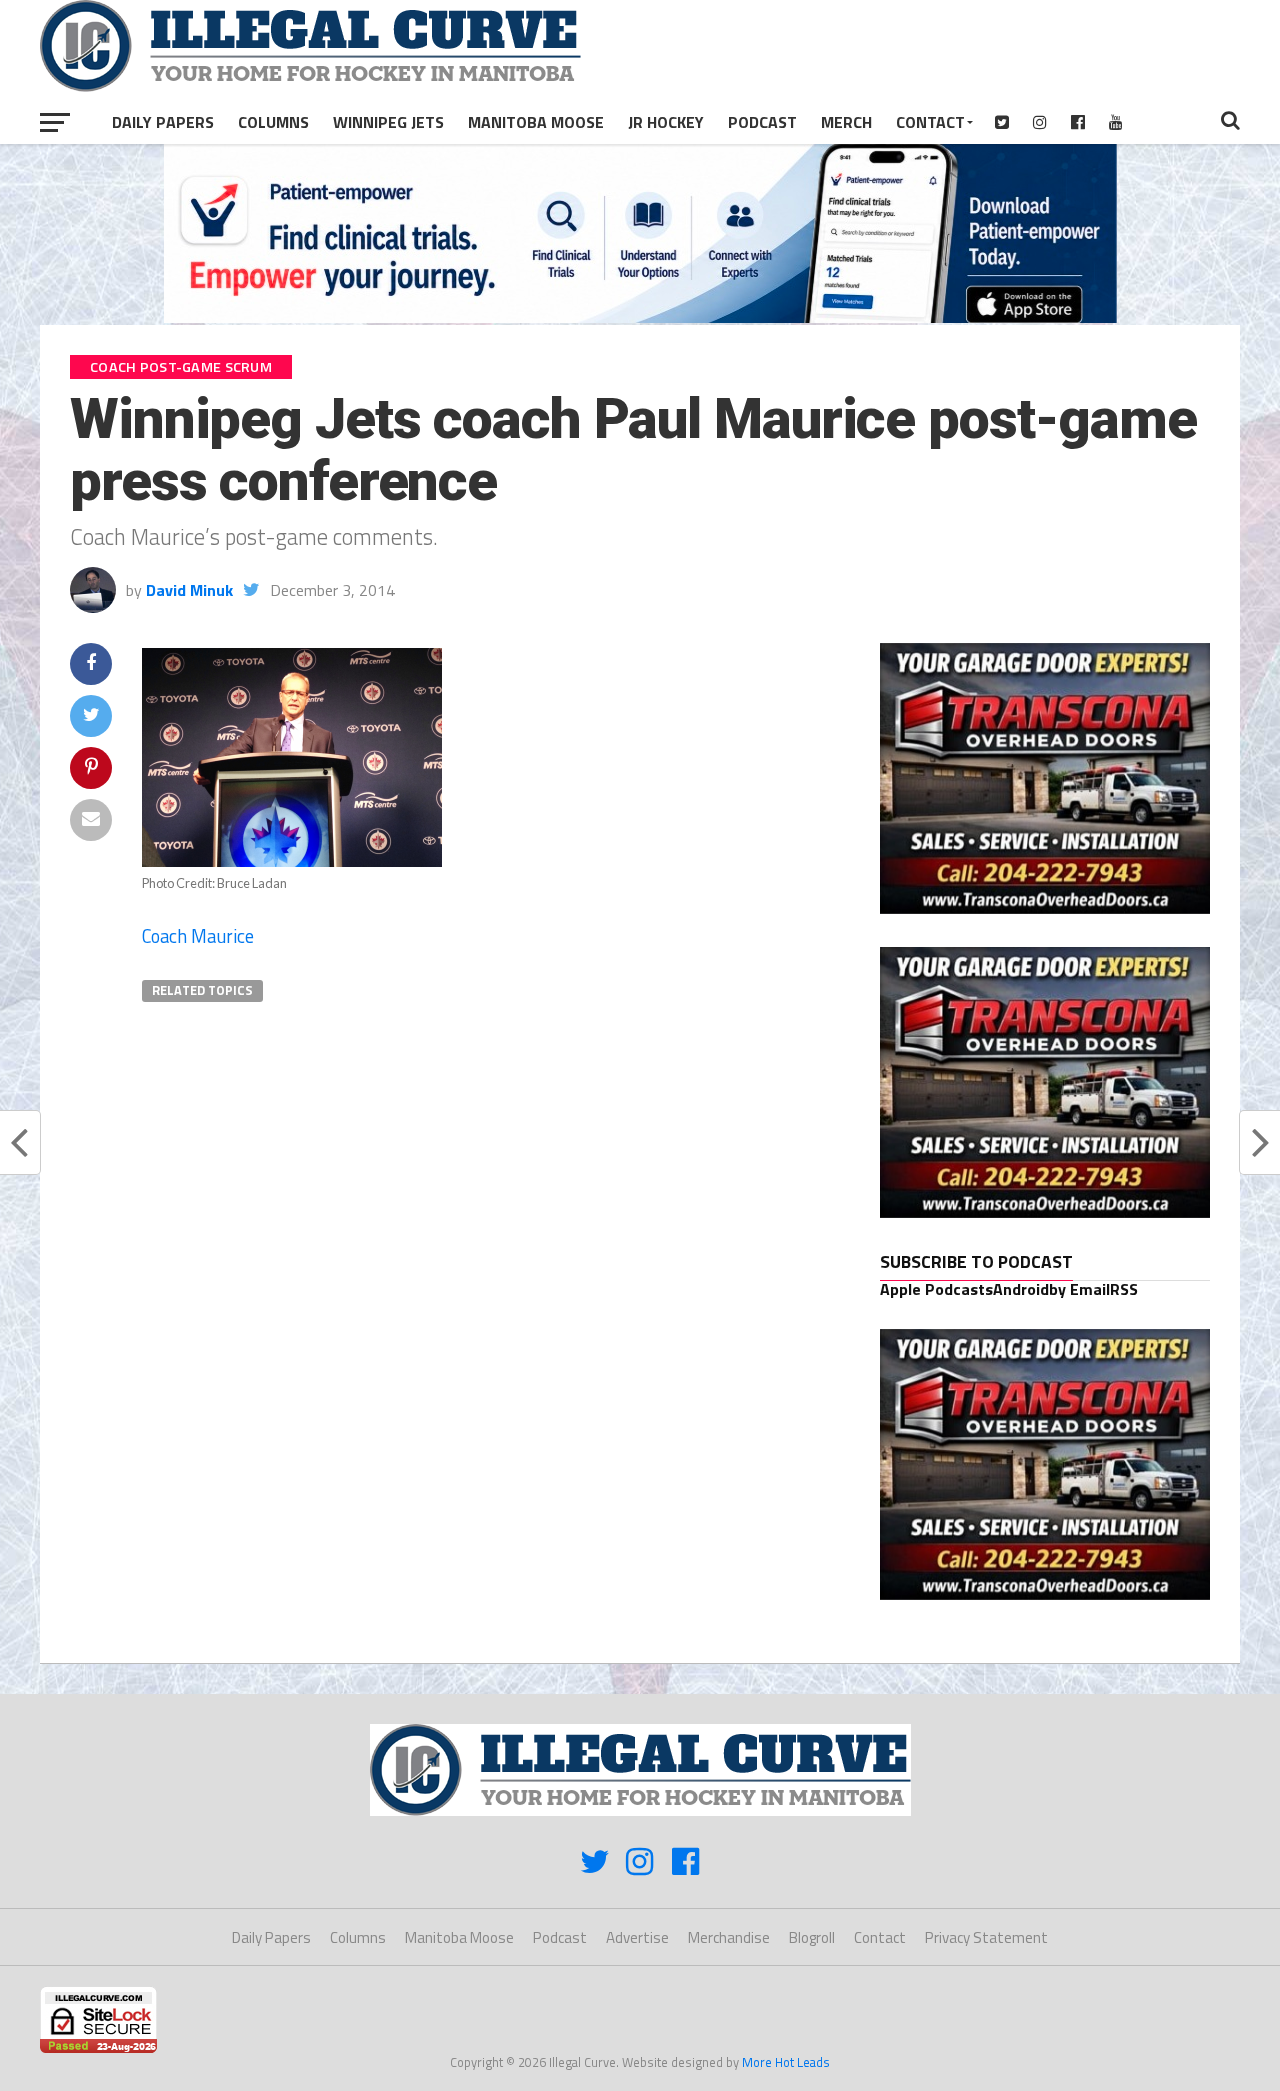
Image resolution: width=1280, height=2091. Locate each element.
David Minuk (189, 590)
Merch (846, 122)
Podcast (762, 122)
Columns (273, 122)
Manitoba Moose (536, 122)
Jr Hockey (666, 122)
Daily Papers (163, 122)
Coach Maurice (198, 936)
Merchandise (729, 1937)
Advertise (637, 1937)
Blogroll (812, 1937)
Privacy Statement (986, 1937)
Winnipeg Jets (388, 122)
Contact (930, 122)
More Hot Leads (786, 2062)
